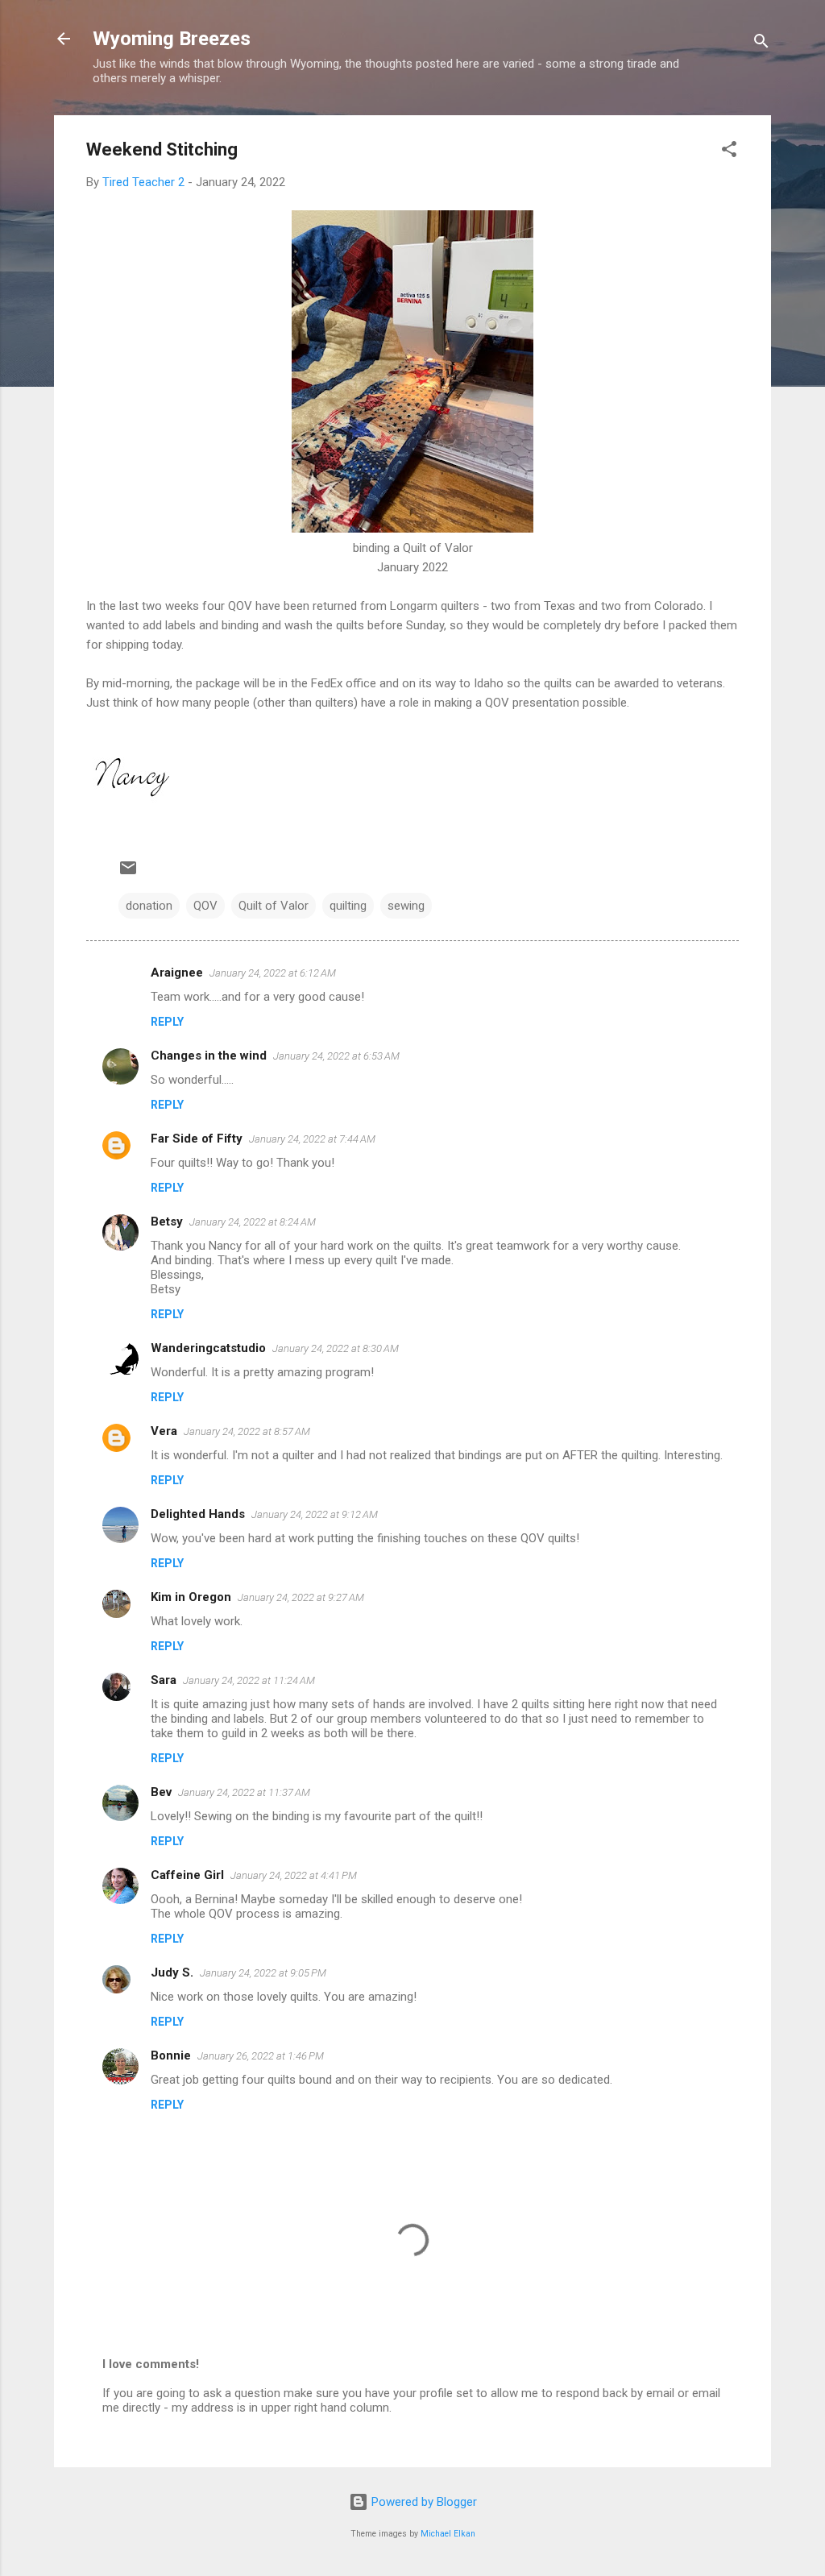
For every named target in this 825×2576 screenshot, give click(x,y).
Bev (161, 1792)
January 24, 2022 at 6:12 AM (273, 973)
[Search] (761, 44)
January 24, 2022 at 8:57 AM (247, 1431)
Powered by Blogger (423, 2502)
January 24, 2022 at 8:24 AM (253, 1222)
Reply (167, 1022)
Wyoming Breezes (172, 39)
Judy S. (172, 1972)
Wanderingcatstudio (208, 1348)
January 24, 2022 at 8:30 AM (336, 1348)
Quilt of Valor (274, 906)
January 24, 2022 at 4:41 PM (294, 1875)
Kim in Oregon (191, 1597)
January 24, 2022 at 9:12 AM (315, 1514)
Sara (164, 1680)
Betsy (167, 1222)
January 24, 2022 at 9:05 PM (263, 1973)
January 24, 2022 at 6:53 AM (336, 1056)
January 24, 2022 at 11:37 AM (244, 1792)
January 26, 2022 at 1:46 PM (261, 2056)
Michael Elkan (448, 2534)
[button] (729, 152)
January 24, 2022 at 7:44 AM (312, 1139)
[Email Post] (128, 873)
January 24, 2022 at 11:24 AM (249, 1680)
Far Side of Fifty (197, 1139)
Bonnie (171, 2055)
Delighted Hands (198, 1514)
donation (149, 906)
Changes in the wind (209, 1056)
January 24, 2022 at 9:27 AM (301, 1597)
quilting (348, 906)
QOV (205, 906)
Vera (164, 1431)
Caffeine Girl (187, 1875)
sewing (406, 906)
